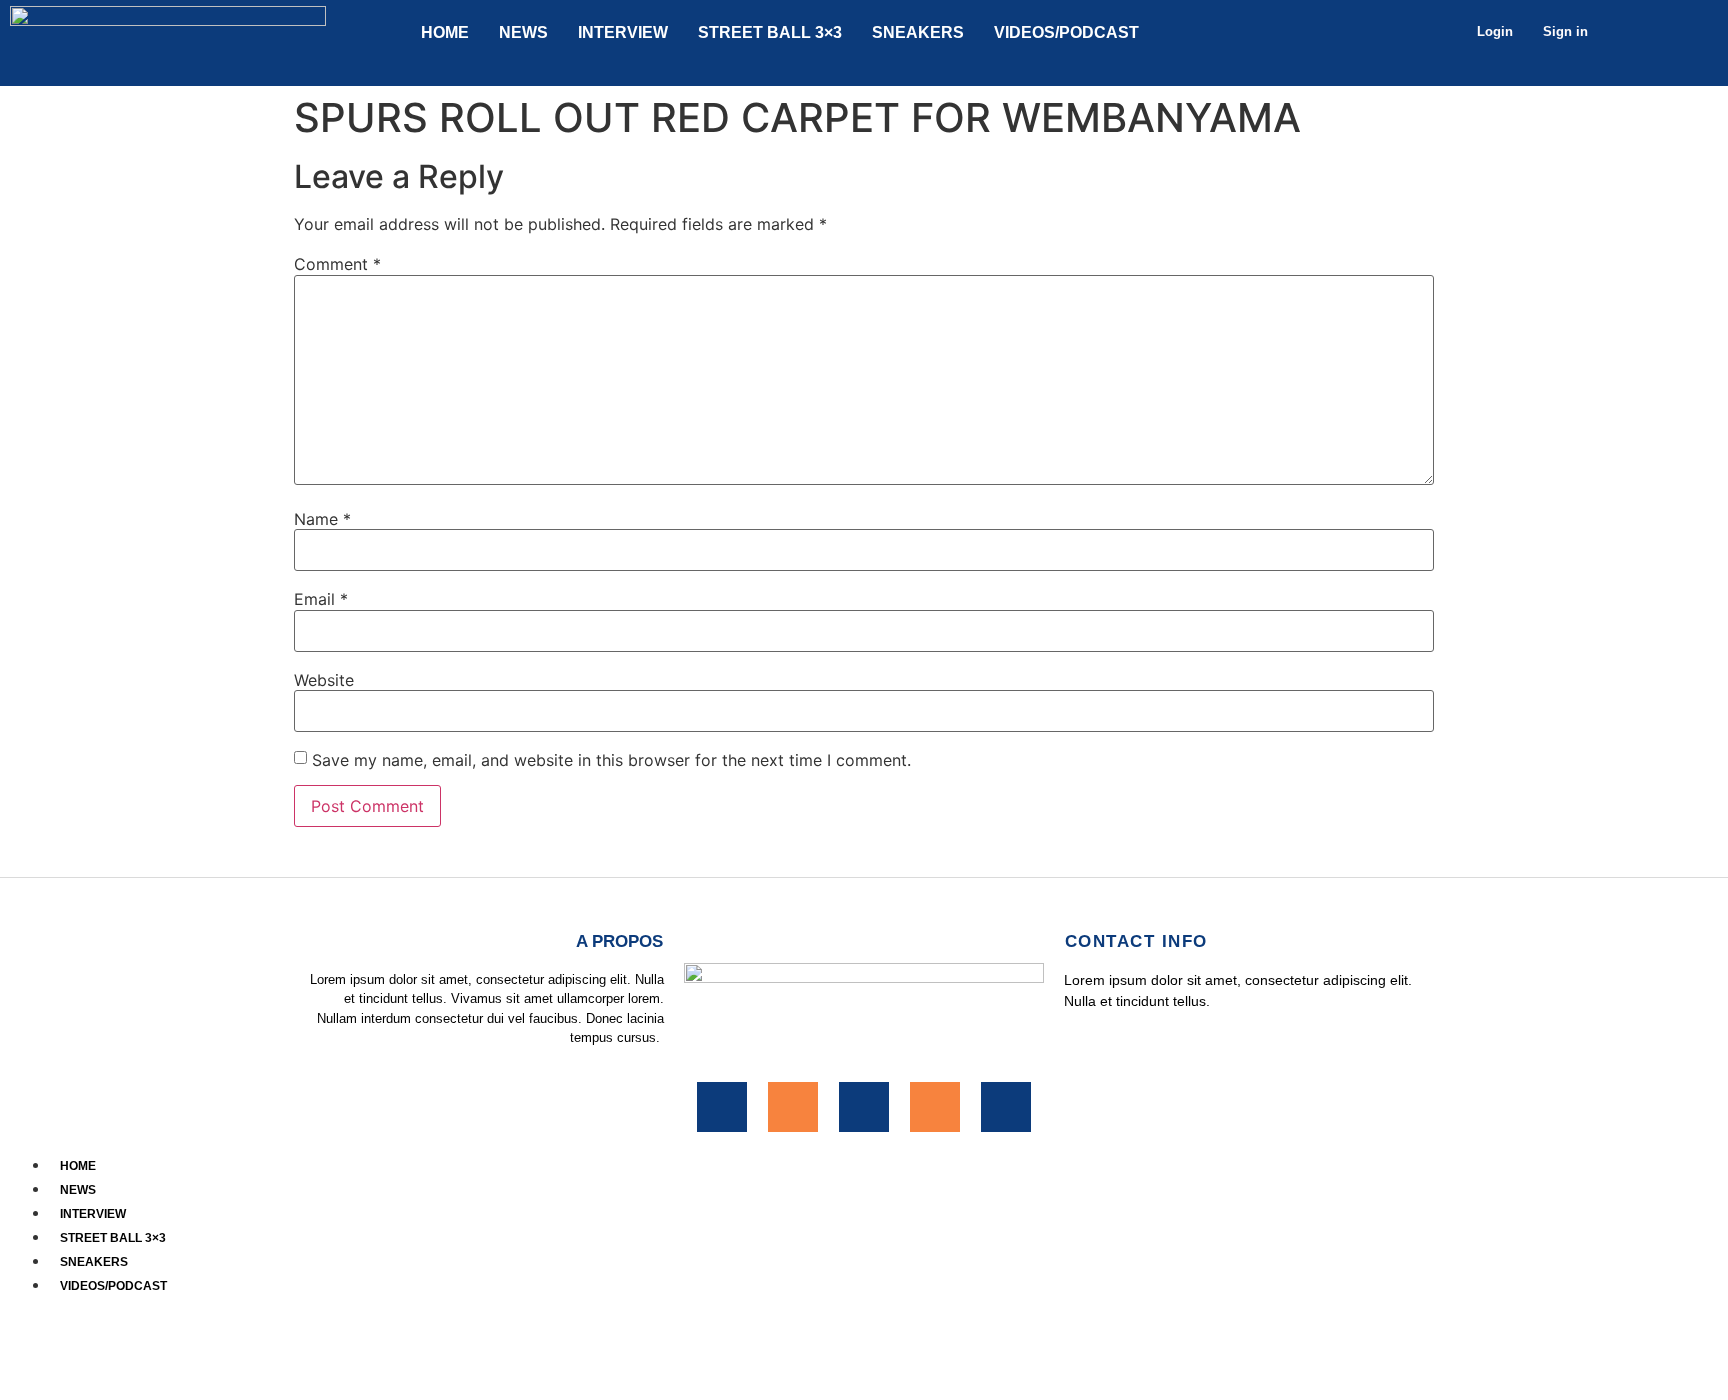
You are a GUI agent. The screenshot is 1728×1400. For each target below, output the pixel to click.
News (523, 32)
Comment (337, 264)
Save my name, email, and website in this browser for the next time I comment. (611, 760)
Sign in (1565, 31)
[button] (864, 1308)
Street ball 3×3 (770, 32)
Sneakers (918, 32)
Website (324, 680)
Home (445, 32)
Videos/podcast (1066, 32)
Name (322, 519)
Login (1495, 31)
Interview (623, 32)
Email (321, 599)
